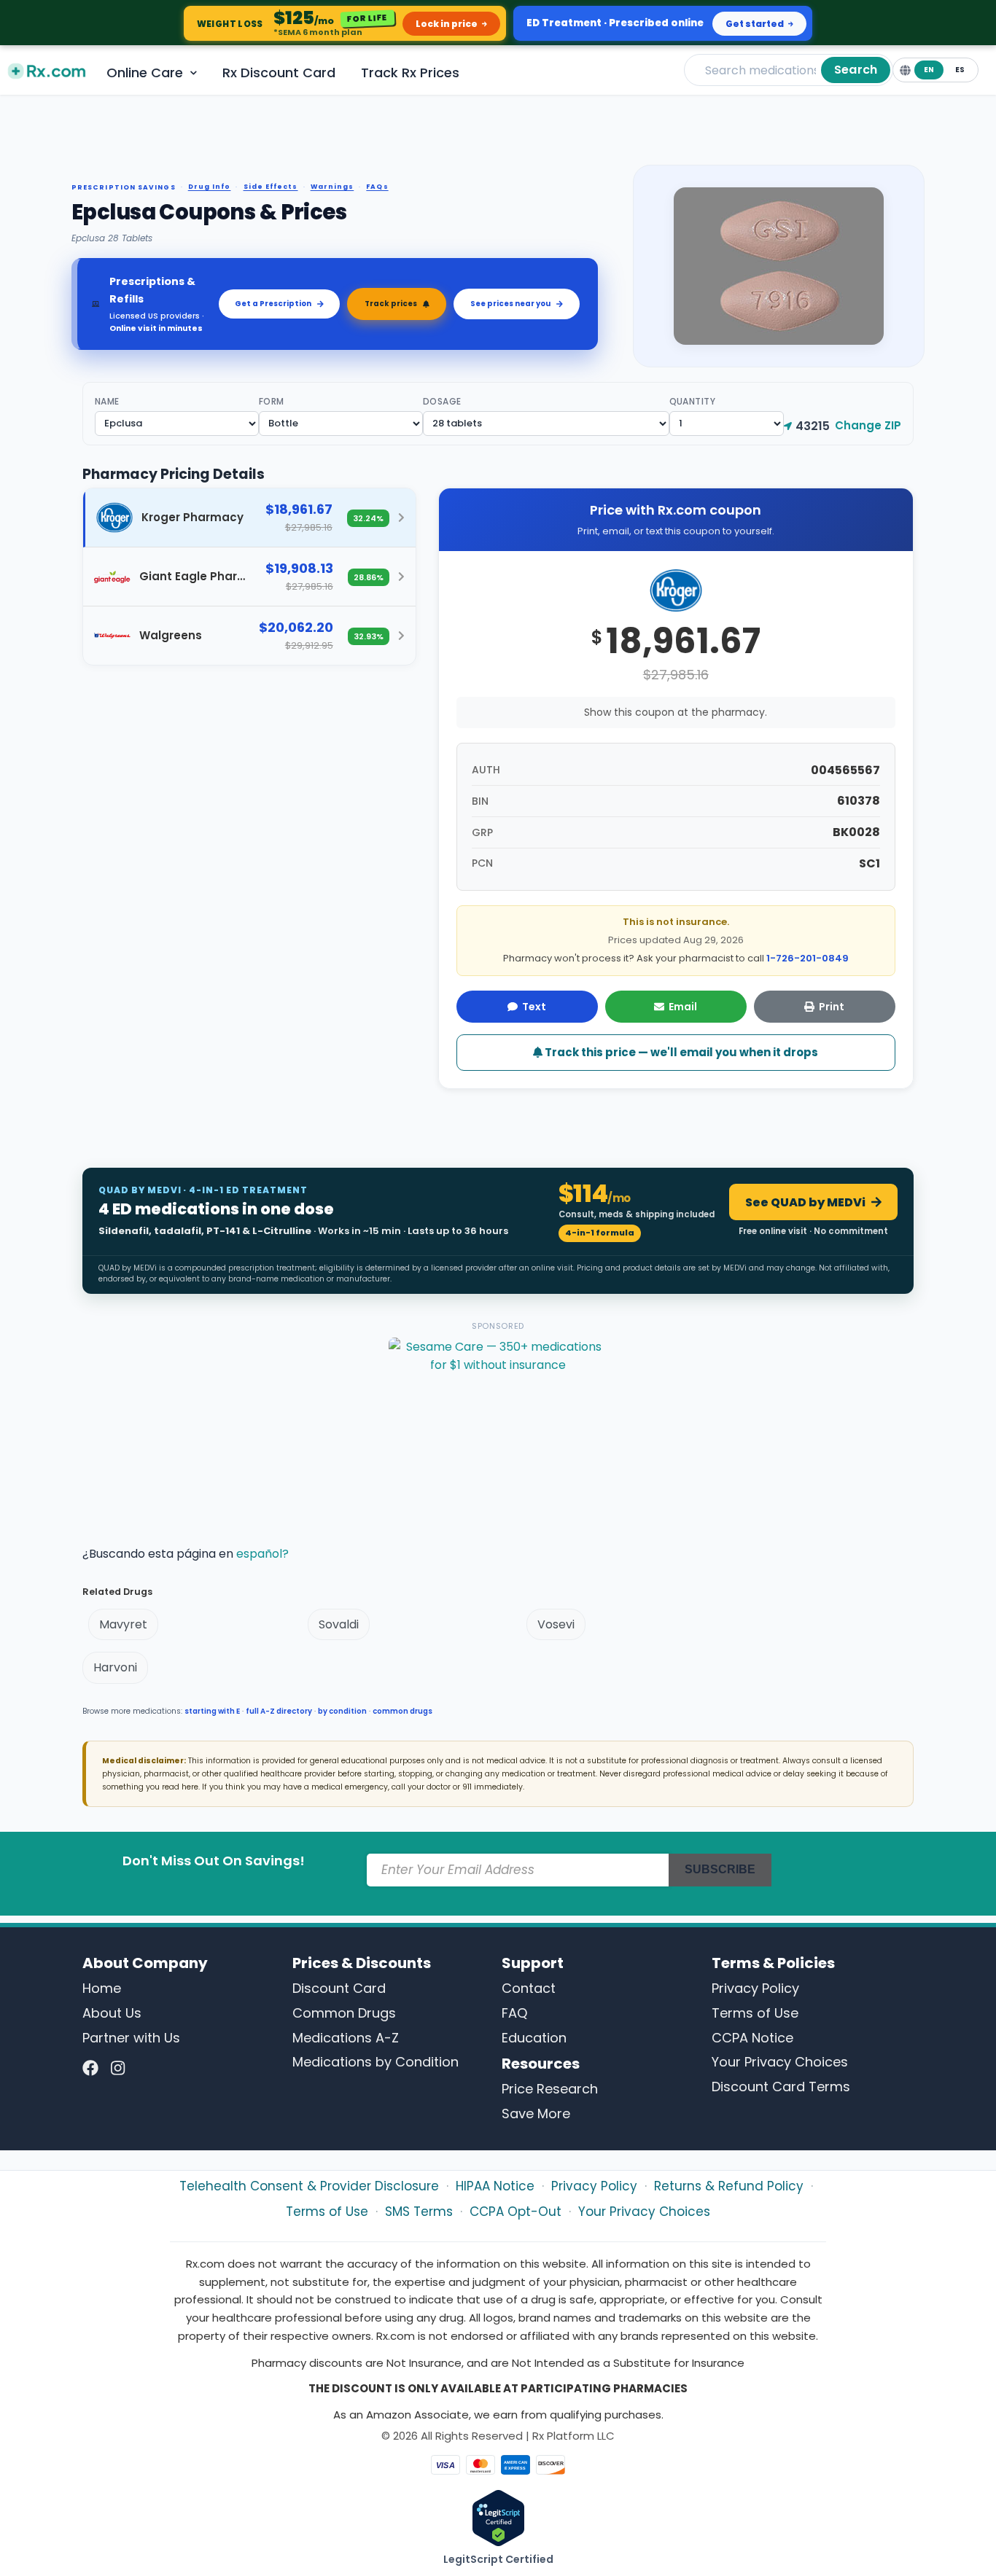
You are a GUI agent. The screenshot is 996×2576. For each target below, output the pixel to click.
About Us (112, 2013)
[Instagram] (118, 2068)
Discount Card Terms (781, 2087)
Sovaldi (339, 1624)
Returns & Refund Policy (729, 2186)
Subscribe (720, 1869)
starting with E (212, 1711)
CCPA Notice (752, 2038)
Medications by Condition (376, 2062)
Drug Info (210, 187)
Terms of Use (755, 2013)
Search (856, 70)
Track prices (391, 304)
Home (102, 1988)
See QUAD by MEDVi (805, 1202)
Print (832, 1007)
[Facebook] (90, 2068)
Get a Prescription (273, 304)
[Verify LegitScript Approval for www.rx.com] (498, 2517)
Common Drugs (344, 2013)
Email (683, 1007)
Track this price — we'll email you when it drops (680, 1052)
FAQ (514, 2013)
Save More (536, 2114)
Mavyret (123, 1624)
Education (534, 2038)
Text (534, 1007)
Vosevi (556, 1624)
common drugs (402, 1711)
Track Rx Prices (410, 73)
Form (272, 401)
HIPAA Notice (495, 2186)
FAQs (377, 187)
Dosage (442, 401)
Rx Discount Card (279, 73)
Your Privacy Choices (780, 2062)
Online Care (145, 73)
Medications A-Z (346, 2038)
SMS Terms (419, 2212)
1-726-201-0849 (808, 958)
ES (960, 70)
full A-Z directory (279, 1711)
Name (107, 401)
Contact (529, 1988)
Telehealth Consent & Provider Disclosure (309, 2186)
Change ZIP (868, 425)
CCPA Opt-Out (515, 2212)
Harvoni (115, 1667)
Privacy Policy (755, 1988)
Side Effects (271, 187)
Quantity (693, 401)
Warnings (332, 187)
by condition (342, 1711)
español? (262, 1554)
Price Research (550, 2089)
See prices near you (510, 304)
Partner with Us (131, 2038)
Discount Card (339, 1988)
